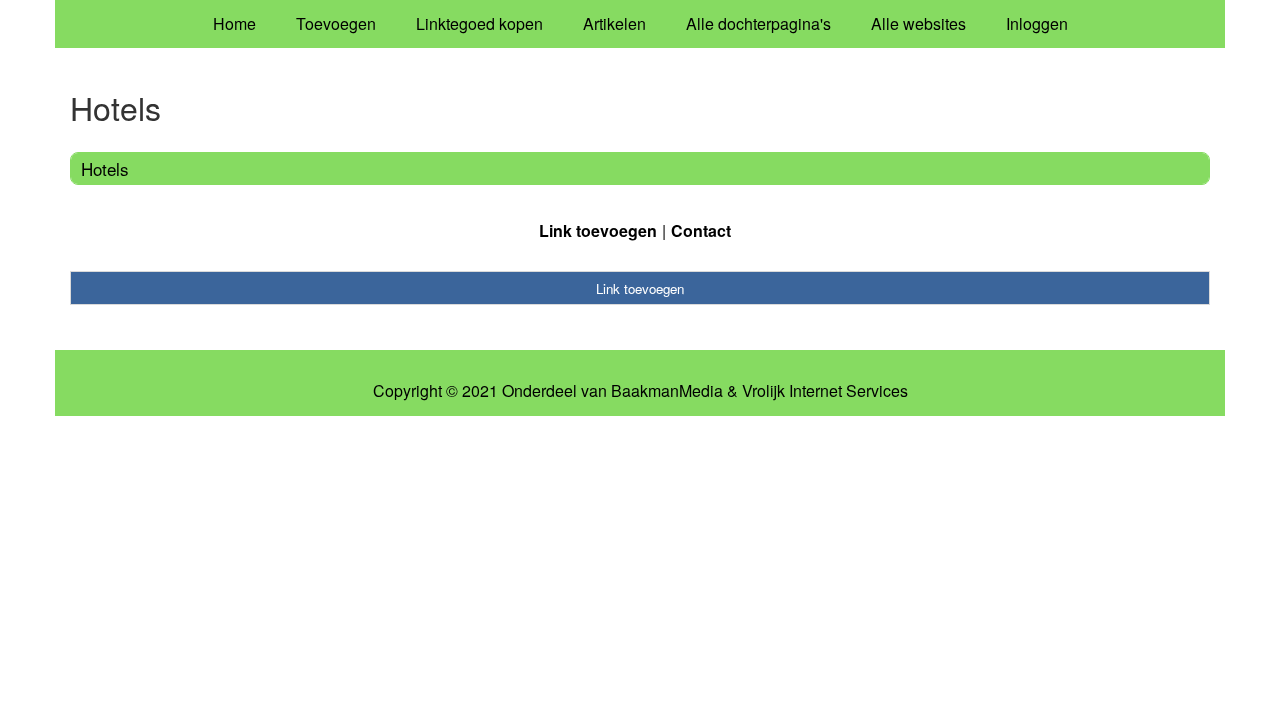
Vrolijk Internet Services (825, 391)
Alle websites (918, 23)
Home (234, 23)
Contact (701, 230)
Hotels (105, 168)
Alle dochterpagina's (758, 23)
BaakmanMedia (667, 391)
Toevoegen (336, 23)
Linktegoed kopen (479, 23)
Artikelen (614, 23)
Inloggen (1037, 23)
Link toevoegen (598, 230)
